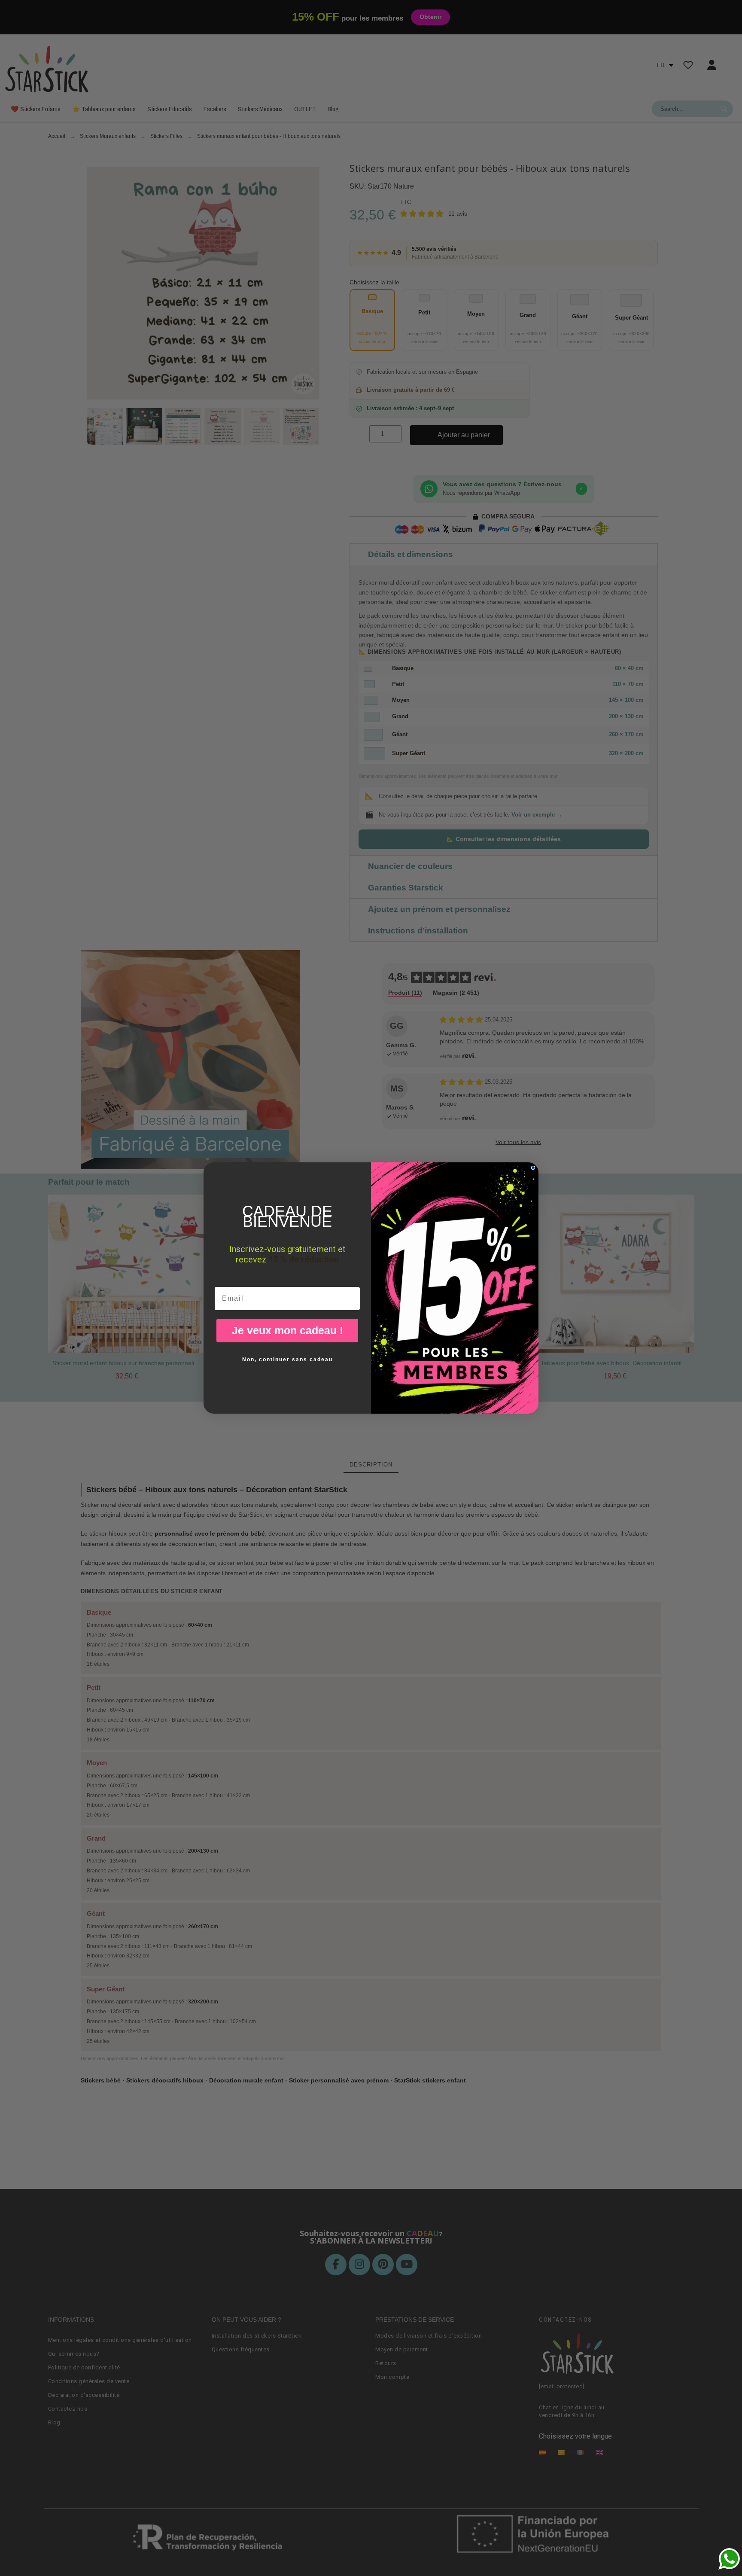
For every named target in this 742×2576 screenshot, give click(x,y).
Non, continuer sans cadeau (287, 1360)
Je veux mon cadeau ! (287, 1330)
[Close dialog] (533, 1168)
